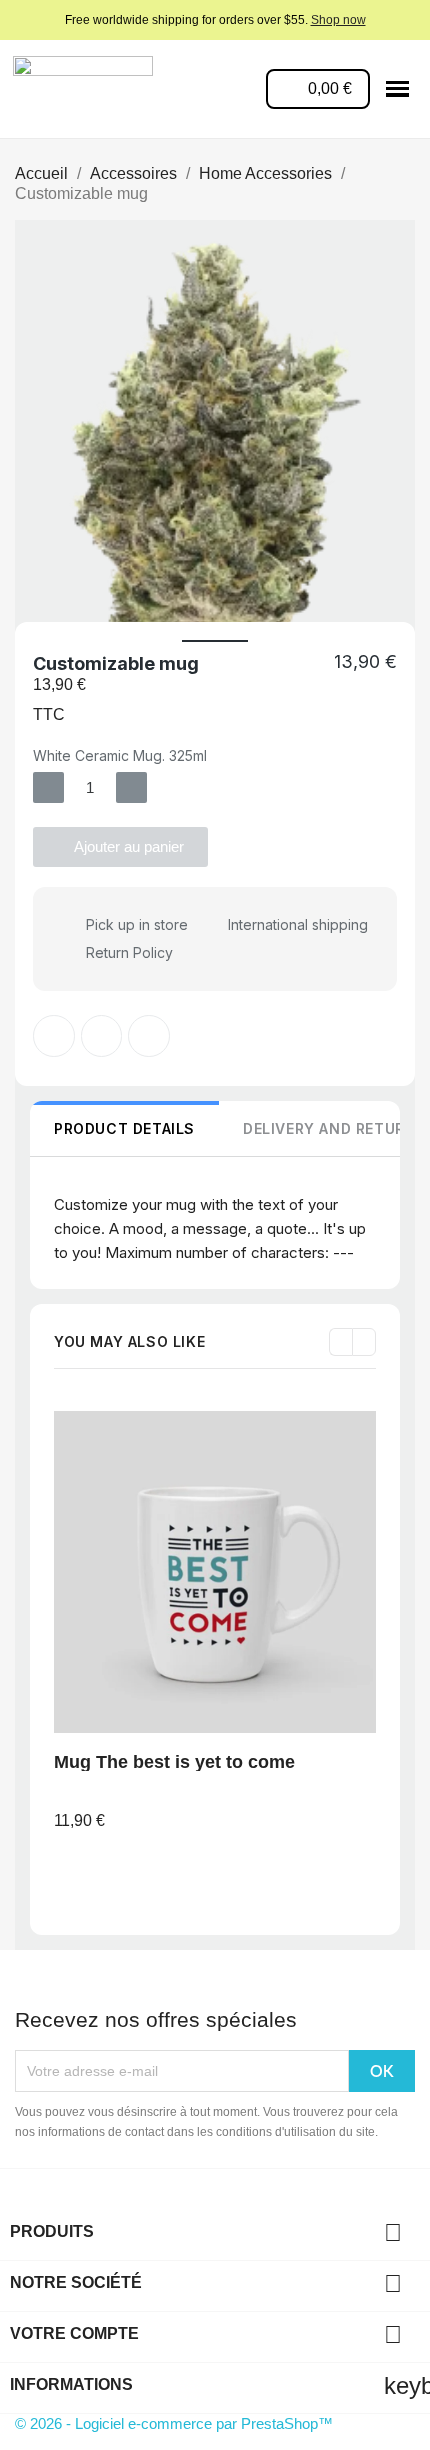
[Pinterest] (149, 1036)
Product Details (124, 1128)
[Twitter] (102, 1036)
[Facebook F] (54, 1036)
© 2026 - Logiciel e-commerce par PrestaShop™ (174, 2423)
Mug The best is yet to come (174, 1762)
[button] (33, 445)
